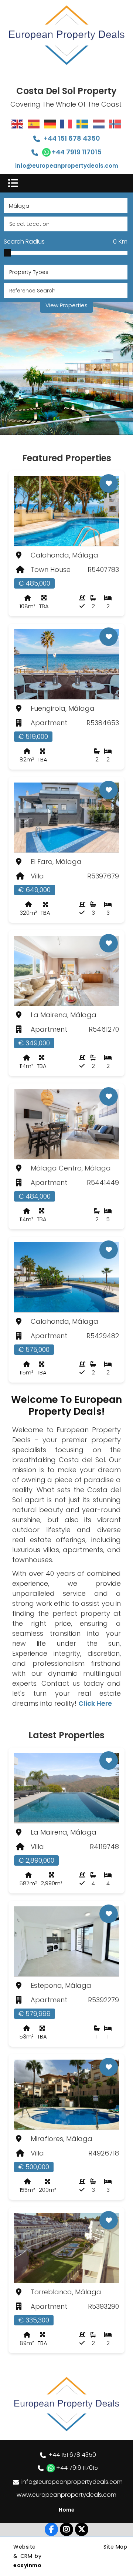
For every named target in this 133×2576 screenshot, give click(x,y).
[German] (50, 124)
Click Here (95, 1703)
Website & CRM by (27, 2556)
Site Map (115, 2547)
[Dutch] (99, 124)
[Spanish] (34, 124)
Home (67, 2510)
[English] (18, 124)
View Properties (66, 305)
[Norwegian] (115, 124)
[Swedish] (83, 124)
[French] (66, 124)
